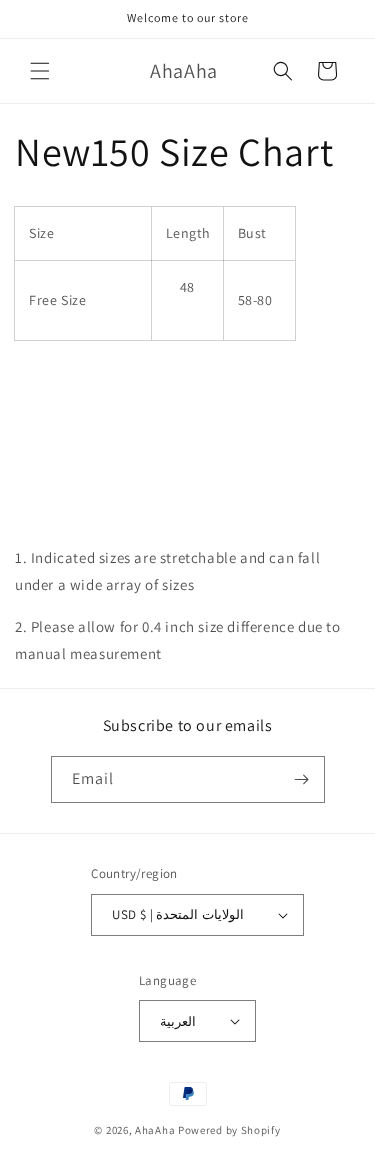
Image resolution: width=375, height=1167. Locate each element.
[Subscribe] (302, 779)
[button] (40, 71)
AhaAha (155, 1130)
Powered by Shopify (229, 1130)
